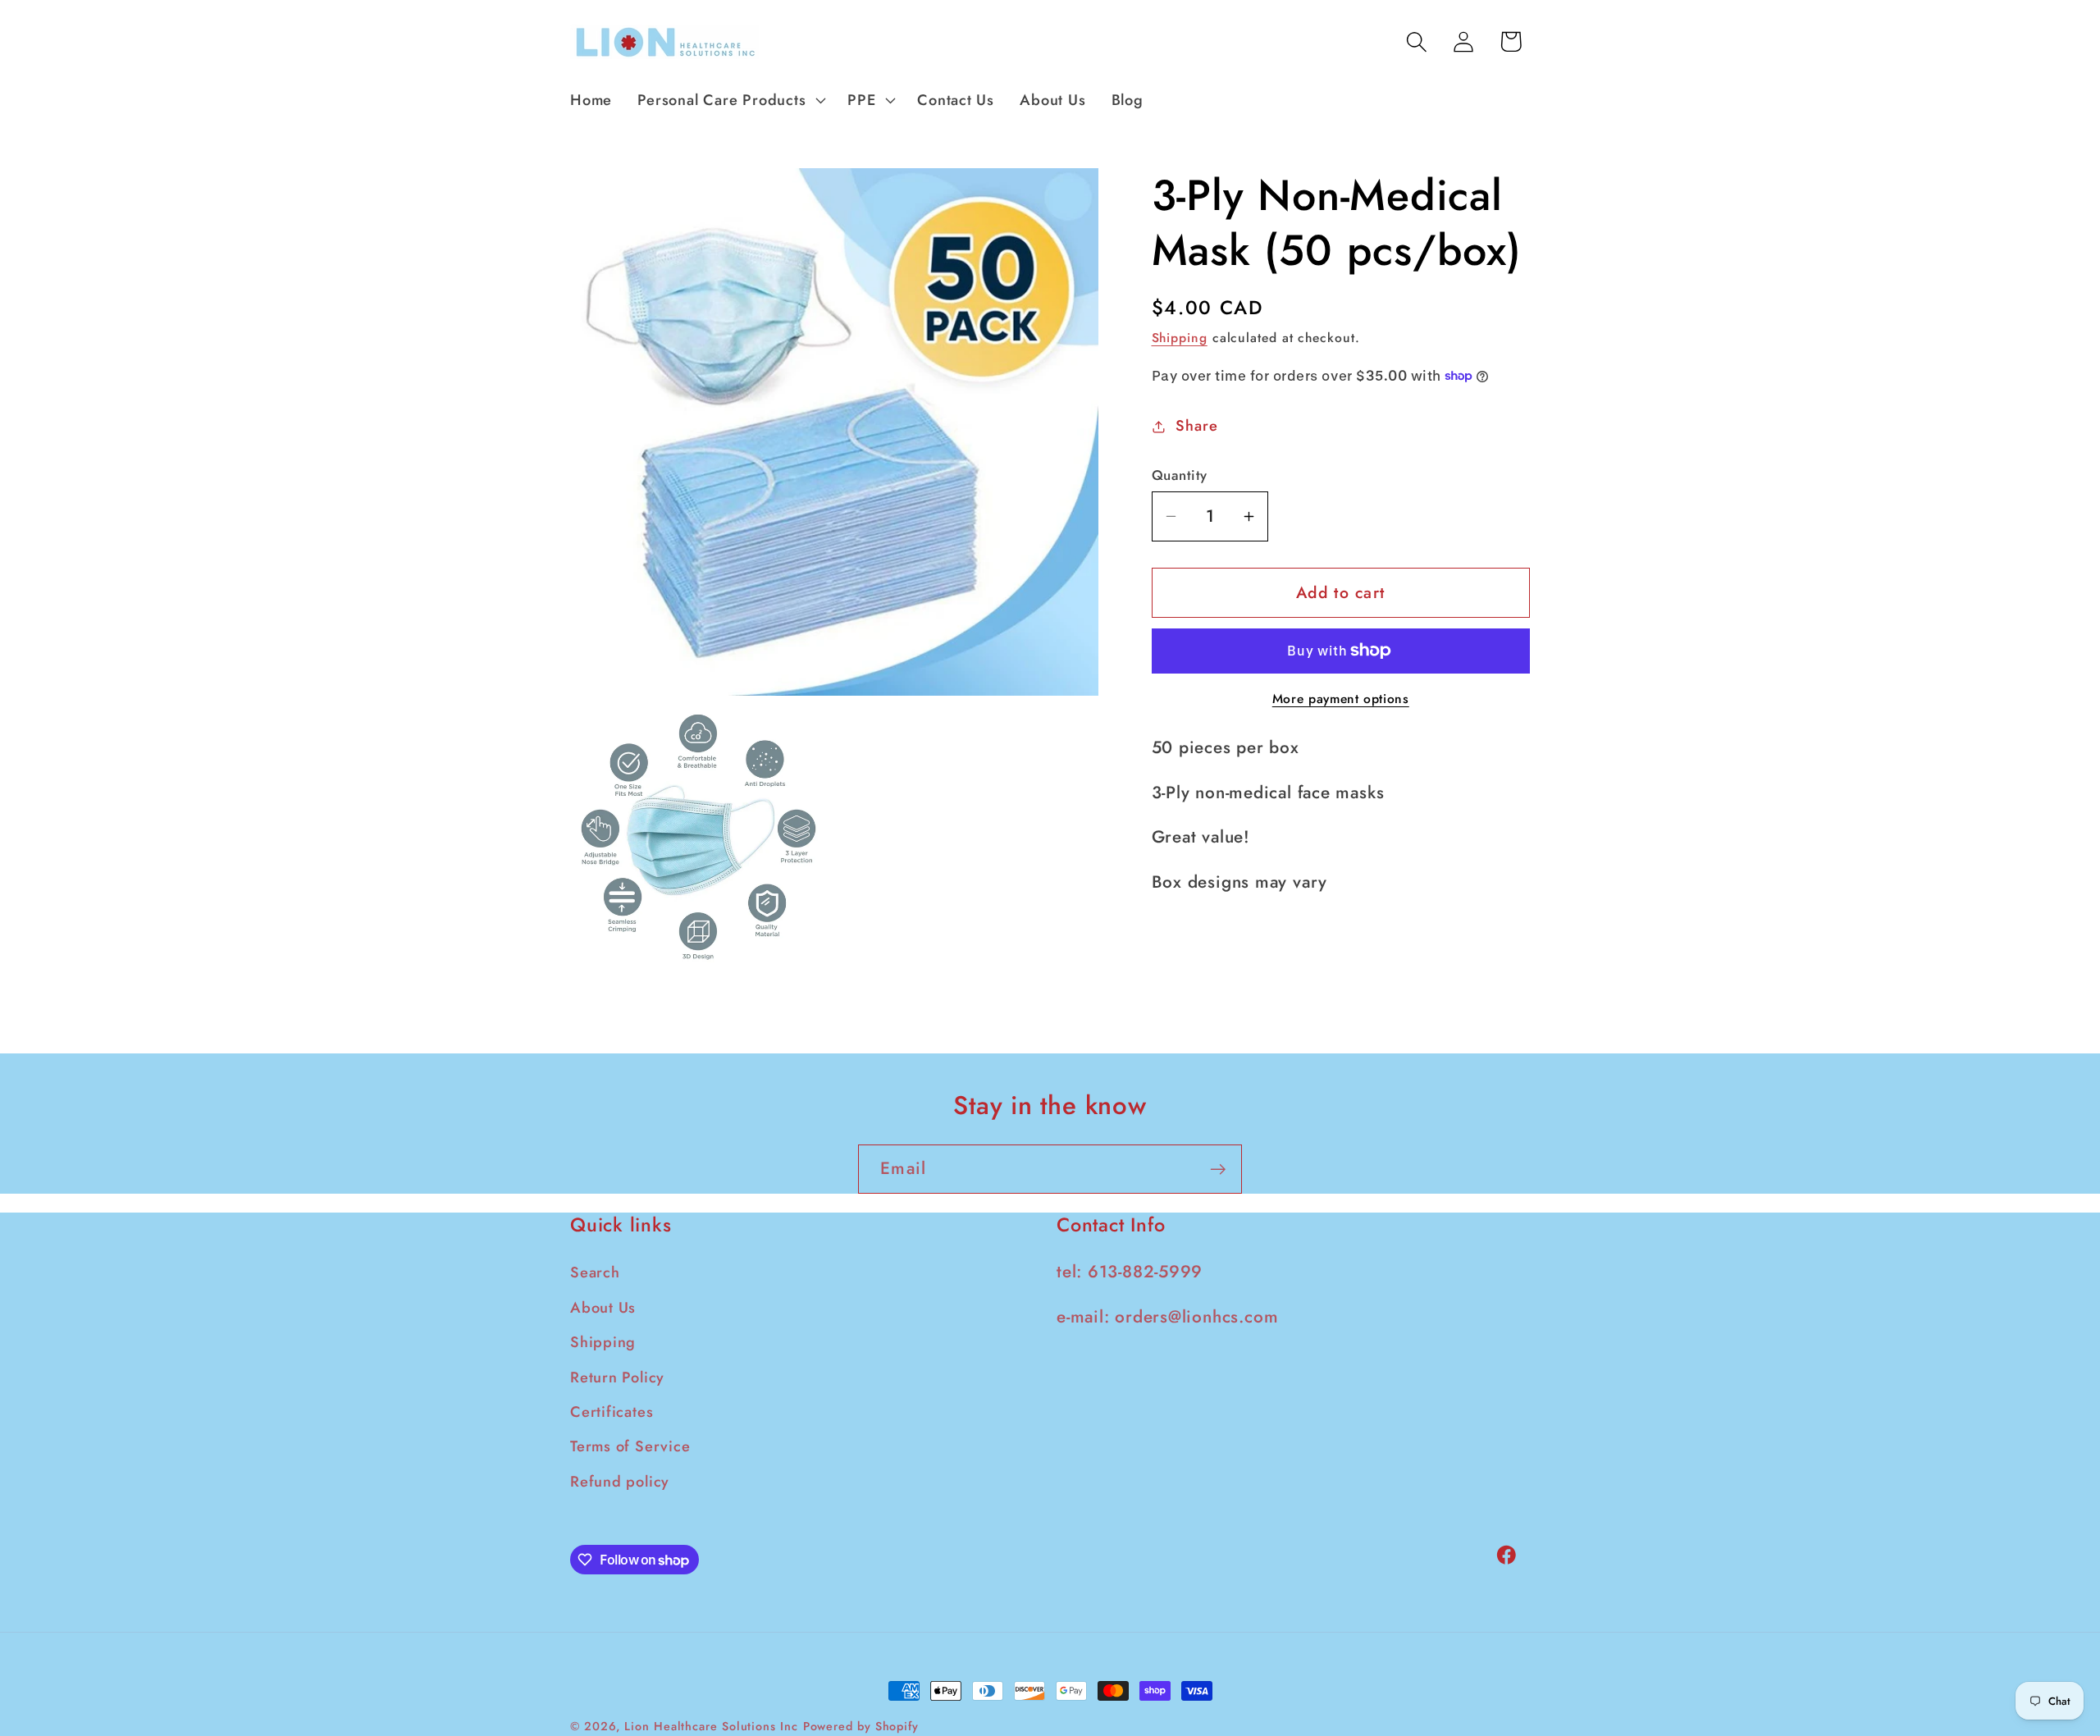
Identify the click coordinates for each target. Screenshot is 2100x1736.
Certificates (612, 1412)
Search (595, 1273)
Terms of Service (630, 1447)
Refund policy (620, 1482)
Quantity (1180, 475)
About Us (603, 1308)
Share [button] (1196, 426)
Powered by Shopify (861, 1726)
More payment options (1341, 699)
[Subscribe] (1218, 1170)
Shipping (1180, 338)
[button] (730, 100)
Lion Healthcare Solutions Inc (711, 1726)
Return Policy (617, 1377)
